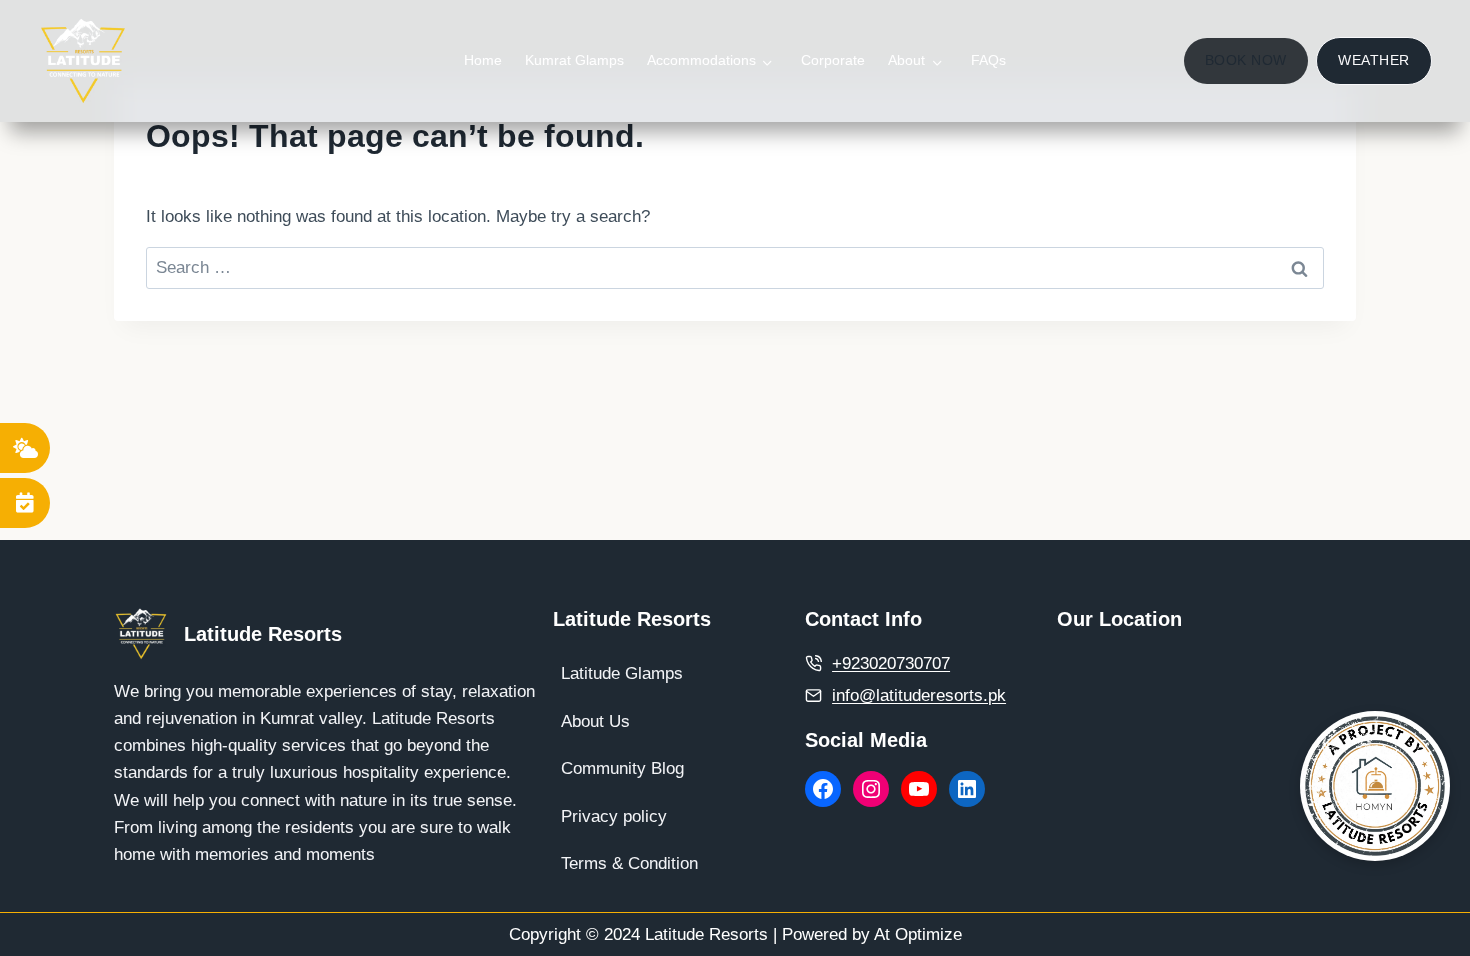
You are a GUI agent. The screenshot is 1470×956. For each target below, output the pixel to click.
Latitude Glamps (622, 673)
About (906, 60)
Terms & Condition (629, 863)
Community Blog (622, 768)
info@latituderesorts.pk (919, 695)
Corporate (833, 60)
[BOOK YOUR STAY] (25, 503)
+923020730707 (891, 663)
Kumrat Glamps (574, 60)
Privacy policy (614, 816)
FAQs (988, 60)
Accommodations (701, 60)
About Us (595, 721)
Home (483, 60)
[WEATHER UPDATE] (25, 448)
